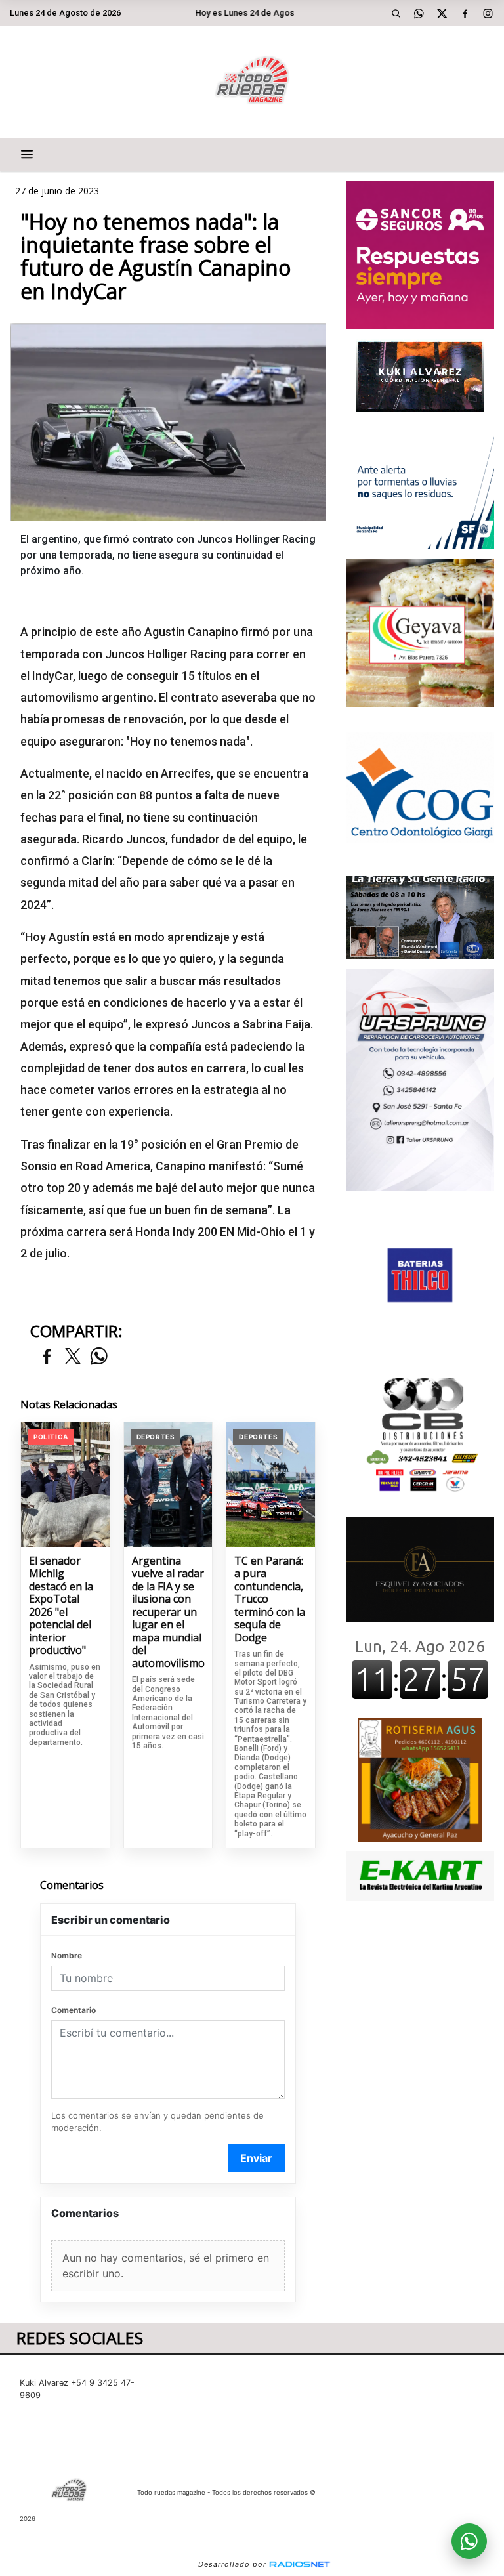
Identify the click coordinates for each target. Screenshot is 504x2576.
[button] (396, 13)
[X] (442, 13)
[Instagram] (488, 13)
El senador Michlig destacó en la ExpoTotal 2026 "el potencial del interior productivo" (61, 1606)
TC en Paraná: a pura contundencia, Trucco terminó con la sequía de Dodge (270, 1600)
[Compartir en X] (73, 1357)
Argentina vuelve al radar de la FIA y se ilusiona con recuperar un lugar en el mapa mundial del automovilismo (168, 1613)
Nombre (67, 1955)
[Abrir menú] (27, 154)
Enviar (256, 2158)
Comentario (73, 2010)
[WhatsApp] (419, 13)
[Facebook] (465, 13)
